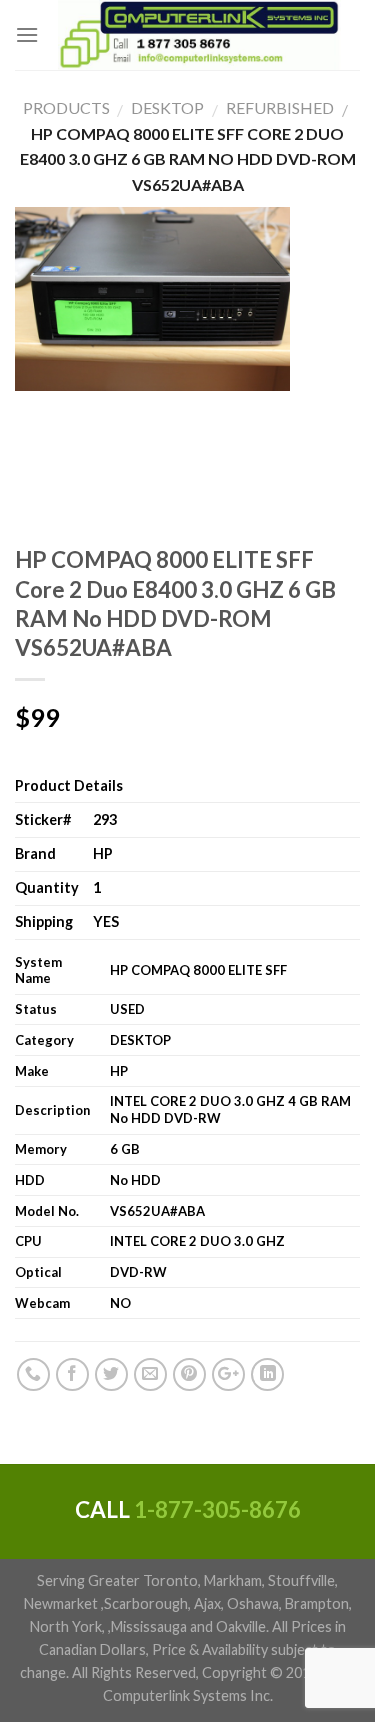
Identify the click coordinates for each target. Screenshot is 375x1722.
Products (66, 107)
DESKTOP (160, 107)
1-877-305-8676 (217, 1509)
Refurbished (273, 107)
